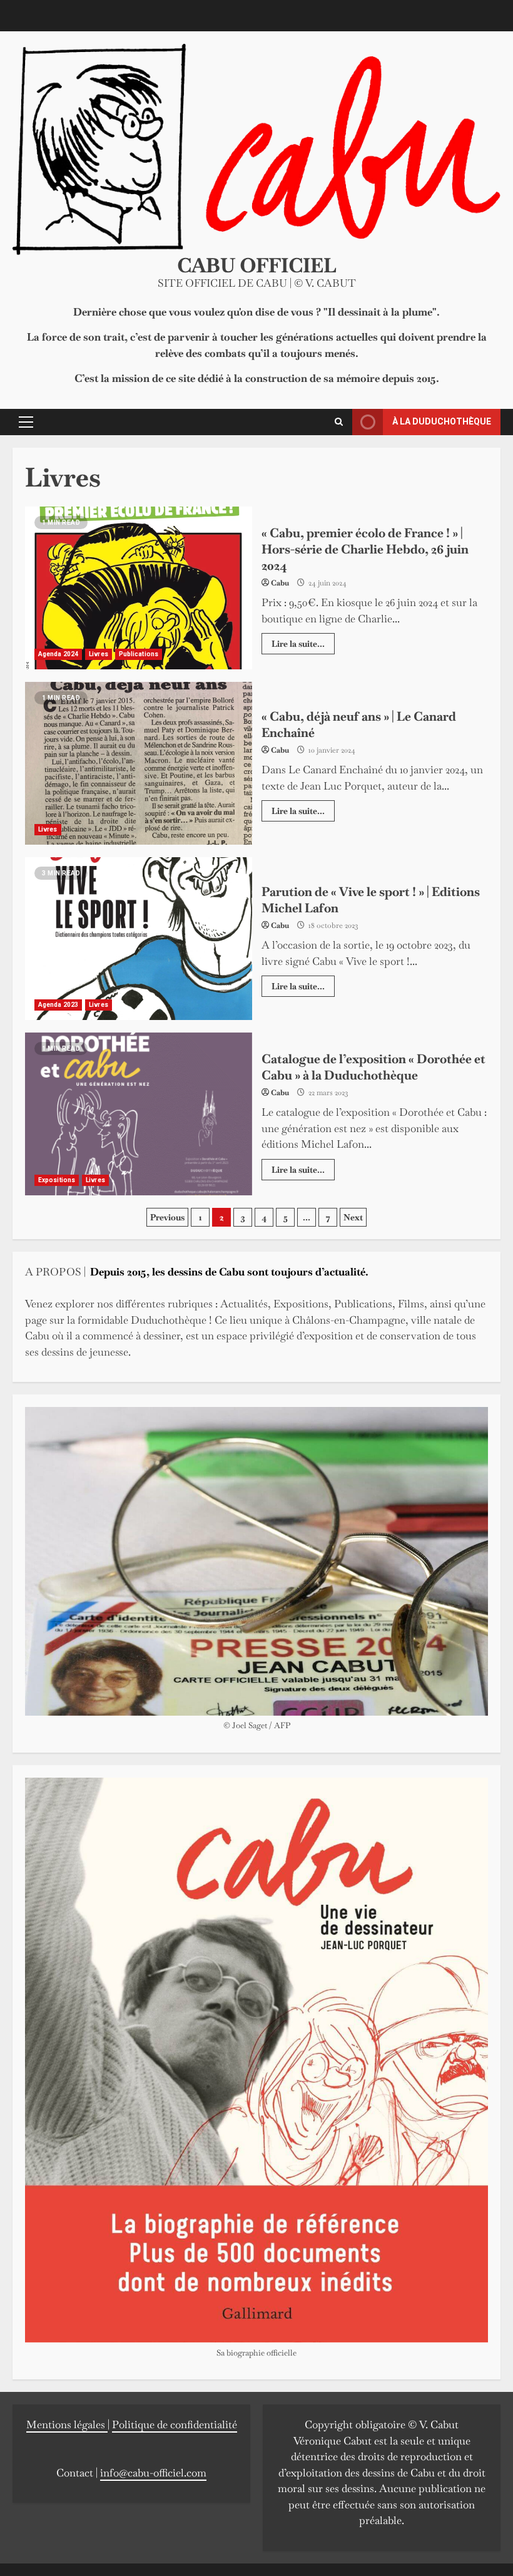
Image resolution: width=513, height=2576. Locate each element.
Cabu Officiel (257, 265)
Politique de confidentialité (175, 2424)
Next (353, 1217)
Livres (99, 654)
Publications (139, 654)
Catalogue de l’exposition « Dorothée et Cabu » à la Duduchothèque (139, 1114)
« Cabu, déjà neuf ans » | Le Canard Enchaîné (139, 763)
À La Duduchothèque (442, 421)
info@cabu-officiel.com (153, 2473)
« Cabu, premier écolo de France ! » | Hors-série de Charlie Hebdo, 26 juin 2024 (139, 588)
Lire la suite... (298, 644)
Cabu (280, 583)
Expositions (57, 1180)
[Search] (339, 422)
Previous (167, 1217)
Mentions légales (67, 2424)
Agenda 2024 (58, 654)
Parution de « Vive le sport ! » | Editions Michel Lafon (139, 939)
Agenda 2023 (58, 1005)
